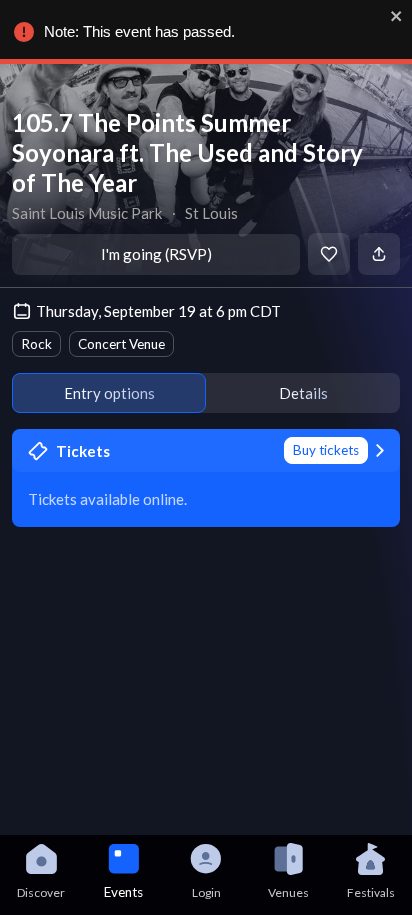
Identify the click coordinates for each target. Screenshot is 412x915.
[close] (397, 16)
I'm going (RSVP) (156, 254)
